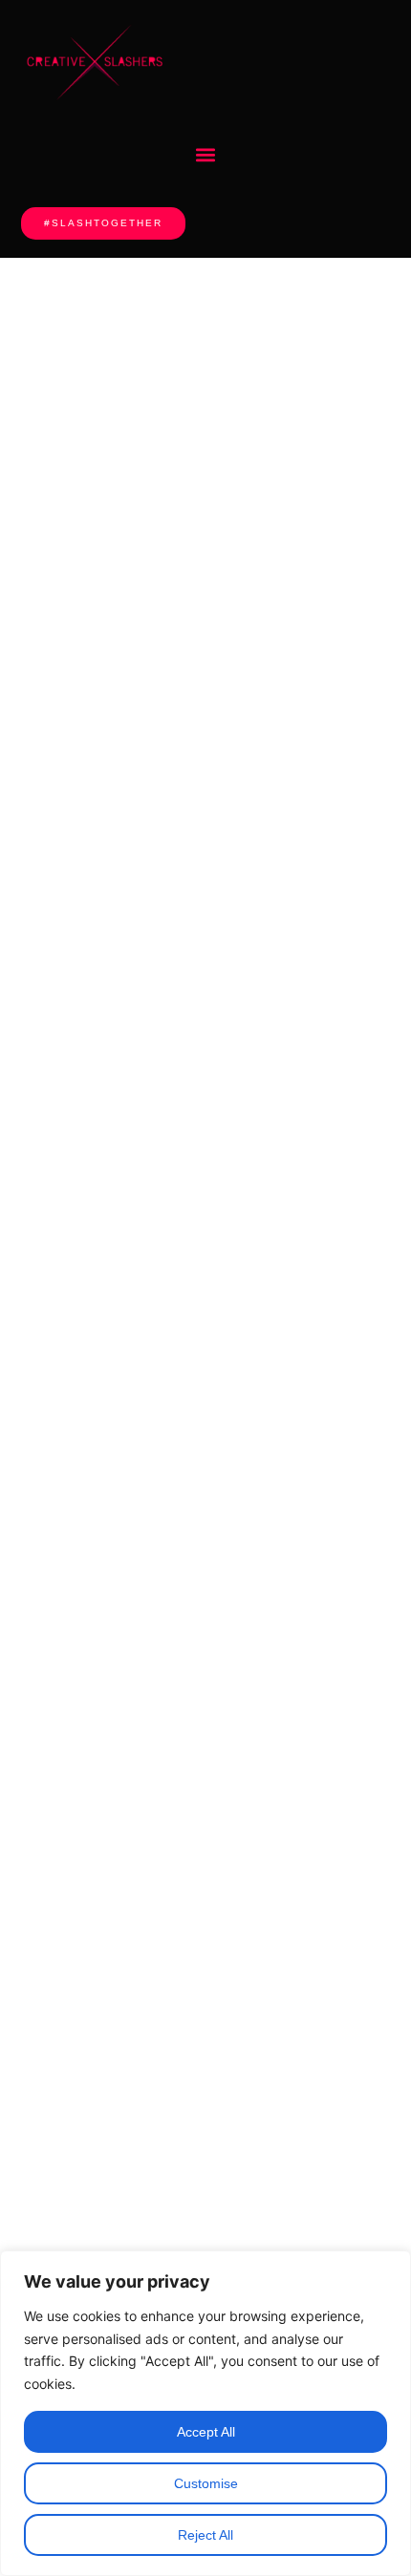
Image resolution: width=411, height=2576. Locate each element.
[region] (205, 2413)
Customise (206, 2483)
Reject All (205, 2535)
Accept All (206, 2432)
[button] (206, 155)
